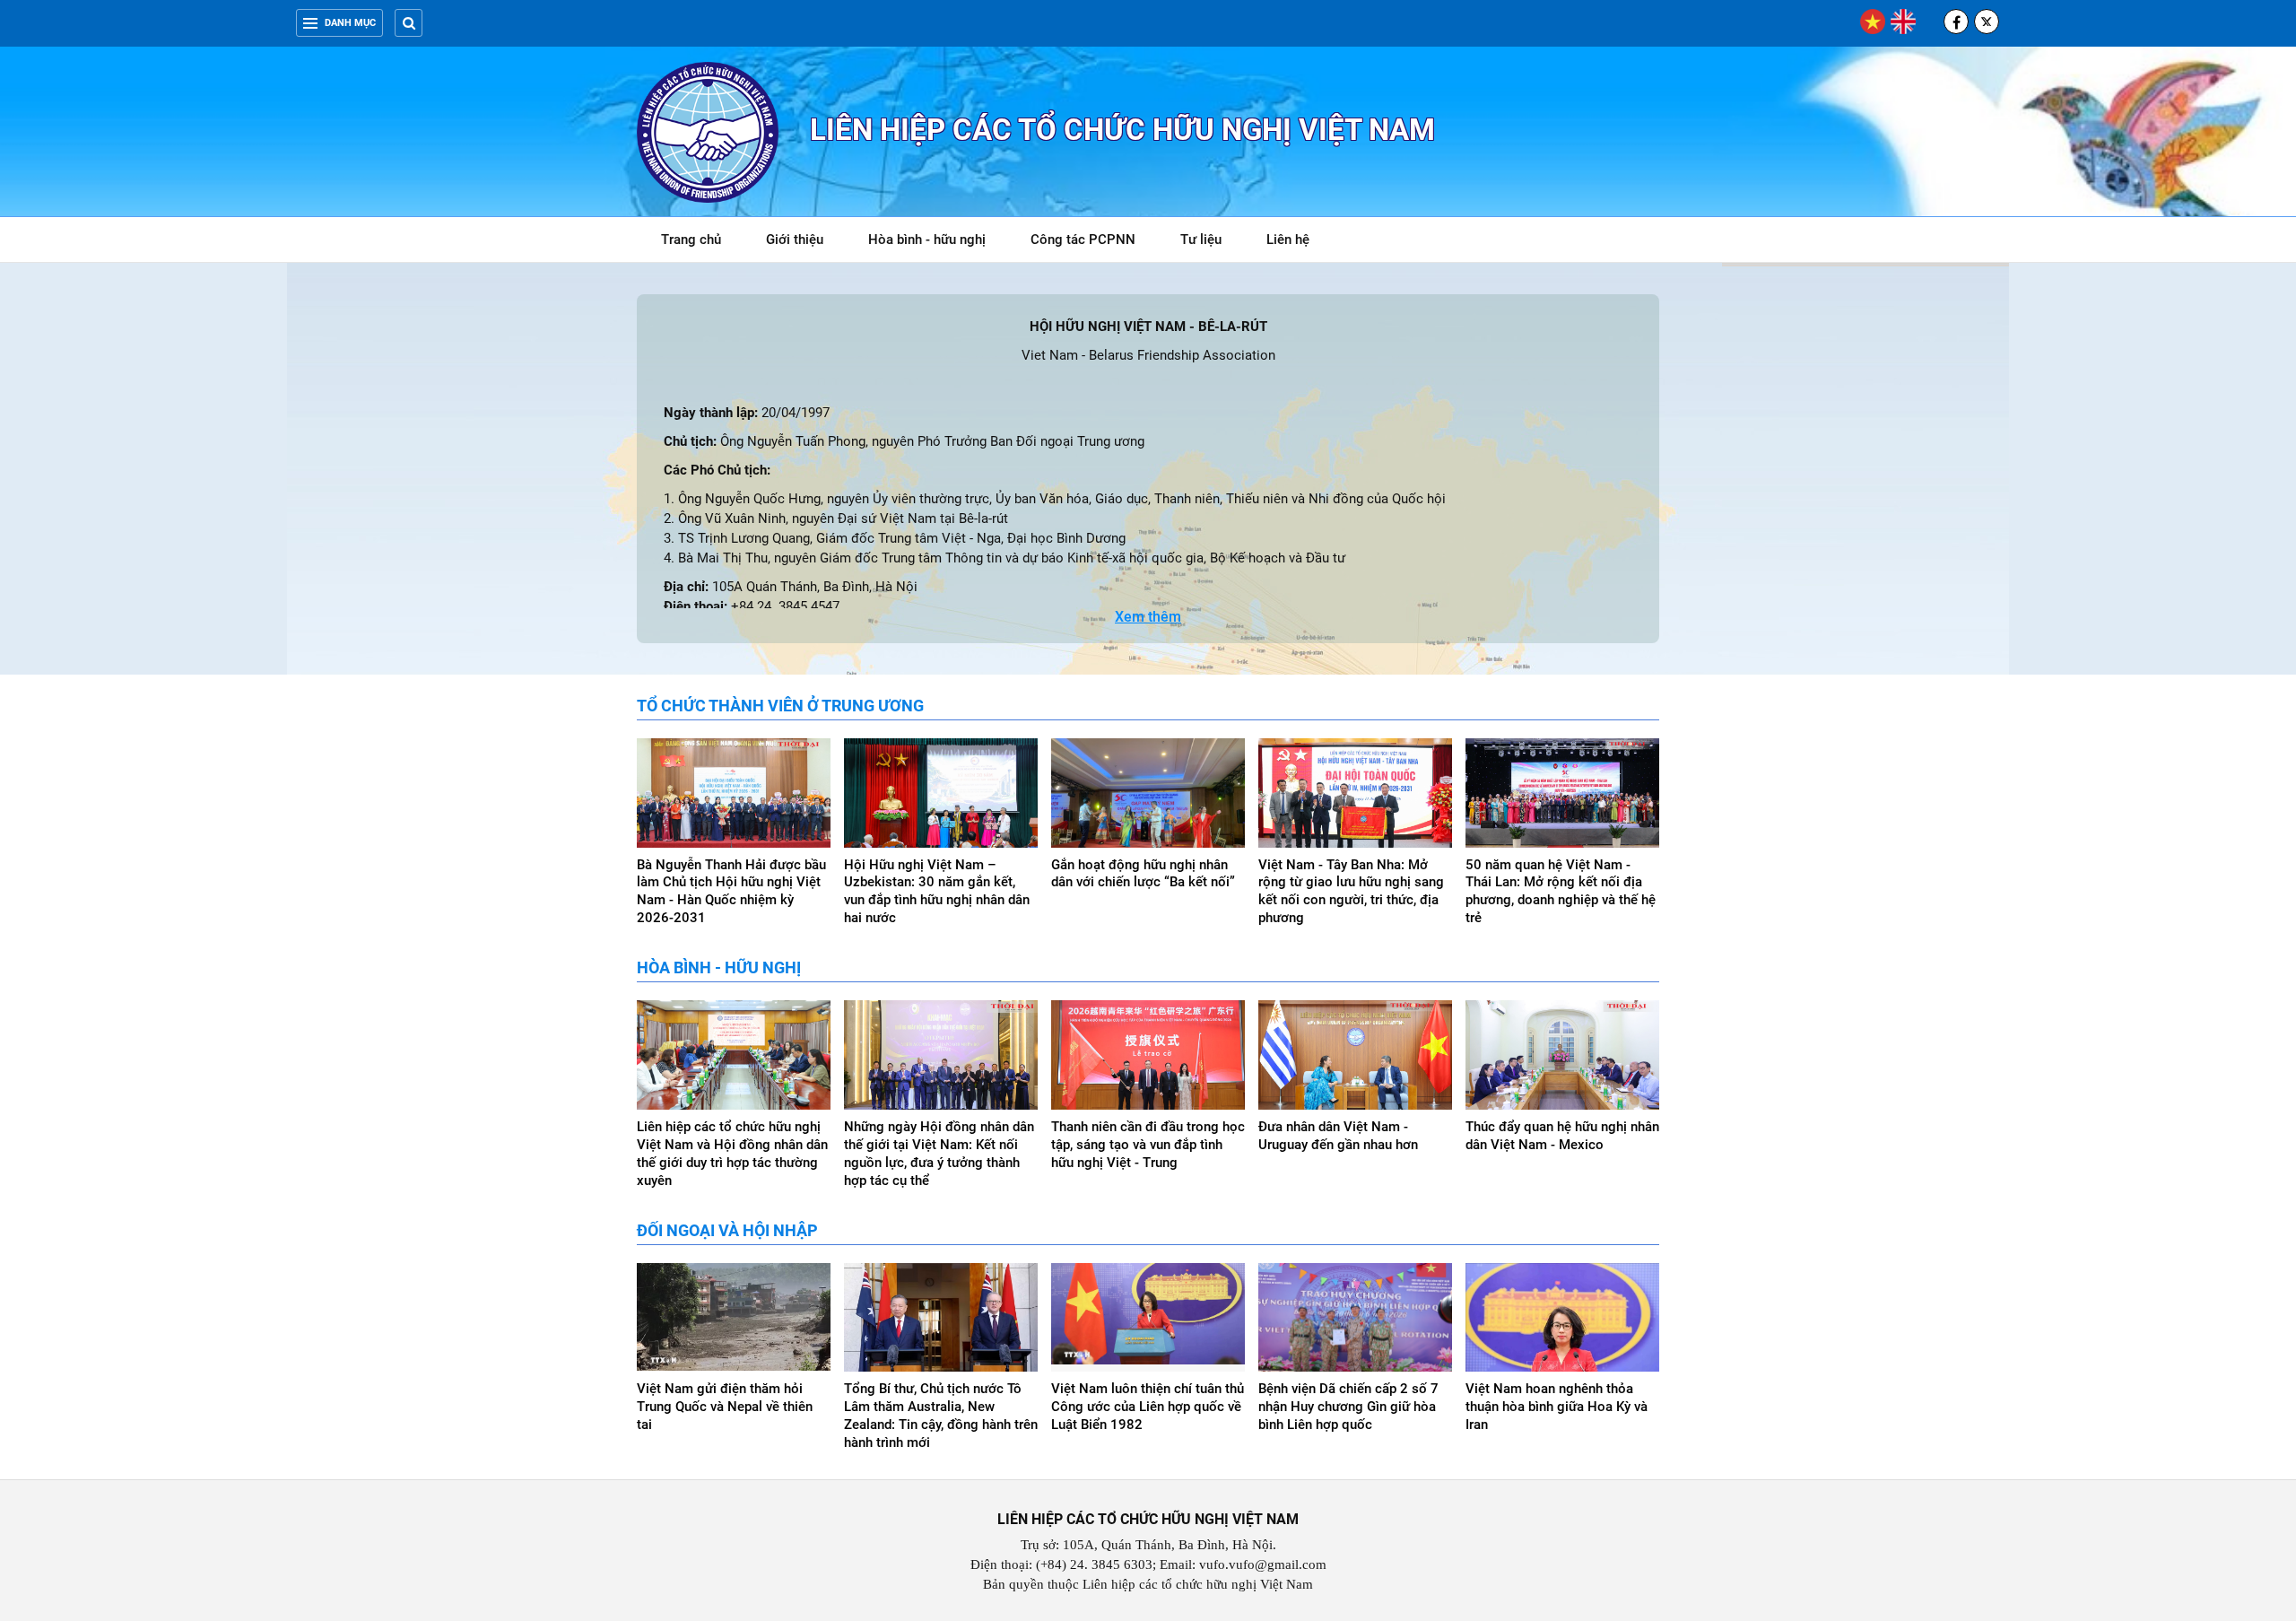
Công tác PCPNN (1083, 240)
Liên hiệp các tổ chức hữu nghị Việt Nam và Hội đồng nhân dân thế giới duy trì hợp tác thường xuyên (732, 1154)
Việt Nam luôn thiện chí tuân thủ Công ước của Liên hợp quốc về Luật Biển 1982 (1148, 1407)
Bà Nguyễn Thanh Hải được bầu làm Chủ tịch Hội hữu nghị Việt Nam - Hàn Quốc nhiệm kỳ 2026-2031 (731, 892)
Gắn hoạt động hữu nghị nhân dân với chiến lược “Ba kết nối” (1143, 874)
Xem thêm (1148, 617)
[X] (1987, 22)
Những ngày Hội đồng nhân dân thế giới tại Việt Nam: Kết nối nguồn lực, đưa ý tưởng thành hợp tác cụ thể (939, 1154)
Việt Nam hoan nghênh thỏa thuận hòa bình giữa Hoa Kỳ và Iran (1557, 1407)
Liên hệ (1288, 240)
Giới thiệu (795, 240)
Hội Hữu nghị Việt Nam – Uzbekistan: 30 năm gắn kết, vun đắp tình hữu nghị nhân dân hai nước (937, 892)
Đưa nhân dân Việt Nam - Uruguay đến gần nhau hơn (1338, 1136)
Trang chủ (691, 240)
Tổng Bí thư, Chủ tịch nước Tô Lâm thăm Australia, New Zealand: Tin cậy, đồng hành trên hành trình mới (941, 1416)
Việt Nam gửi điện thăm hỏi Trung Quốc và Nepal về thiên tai (725, 1407)
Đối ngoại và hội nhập (727, 1230)
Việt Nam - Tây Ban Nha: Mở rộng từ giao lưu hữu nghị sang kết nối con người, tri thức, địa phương (1351, 892)
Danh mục (350, 23)
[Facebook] (1956, 22)
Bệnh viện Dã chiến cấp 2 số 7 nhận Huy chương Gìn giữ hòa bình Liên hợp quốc (1348, 1407)
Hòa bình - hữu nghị (927, 240)
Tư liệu (1210, 243)
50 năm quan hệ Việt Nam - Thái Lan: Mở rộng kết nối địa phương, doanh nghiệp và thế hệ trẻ (1561, 892)
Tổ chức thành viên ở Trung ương (780, 706)
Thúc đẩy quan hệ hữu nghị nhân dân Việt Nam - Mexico (1562, 1136)
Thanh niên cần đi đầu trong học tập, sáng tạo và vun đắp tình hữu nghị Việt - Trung (1148, 1145)
